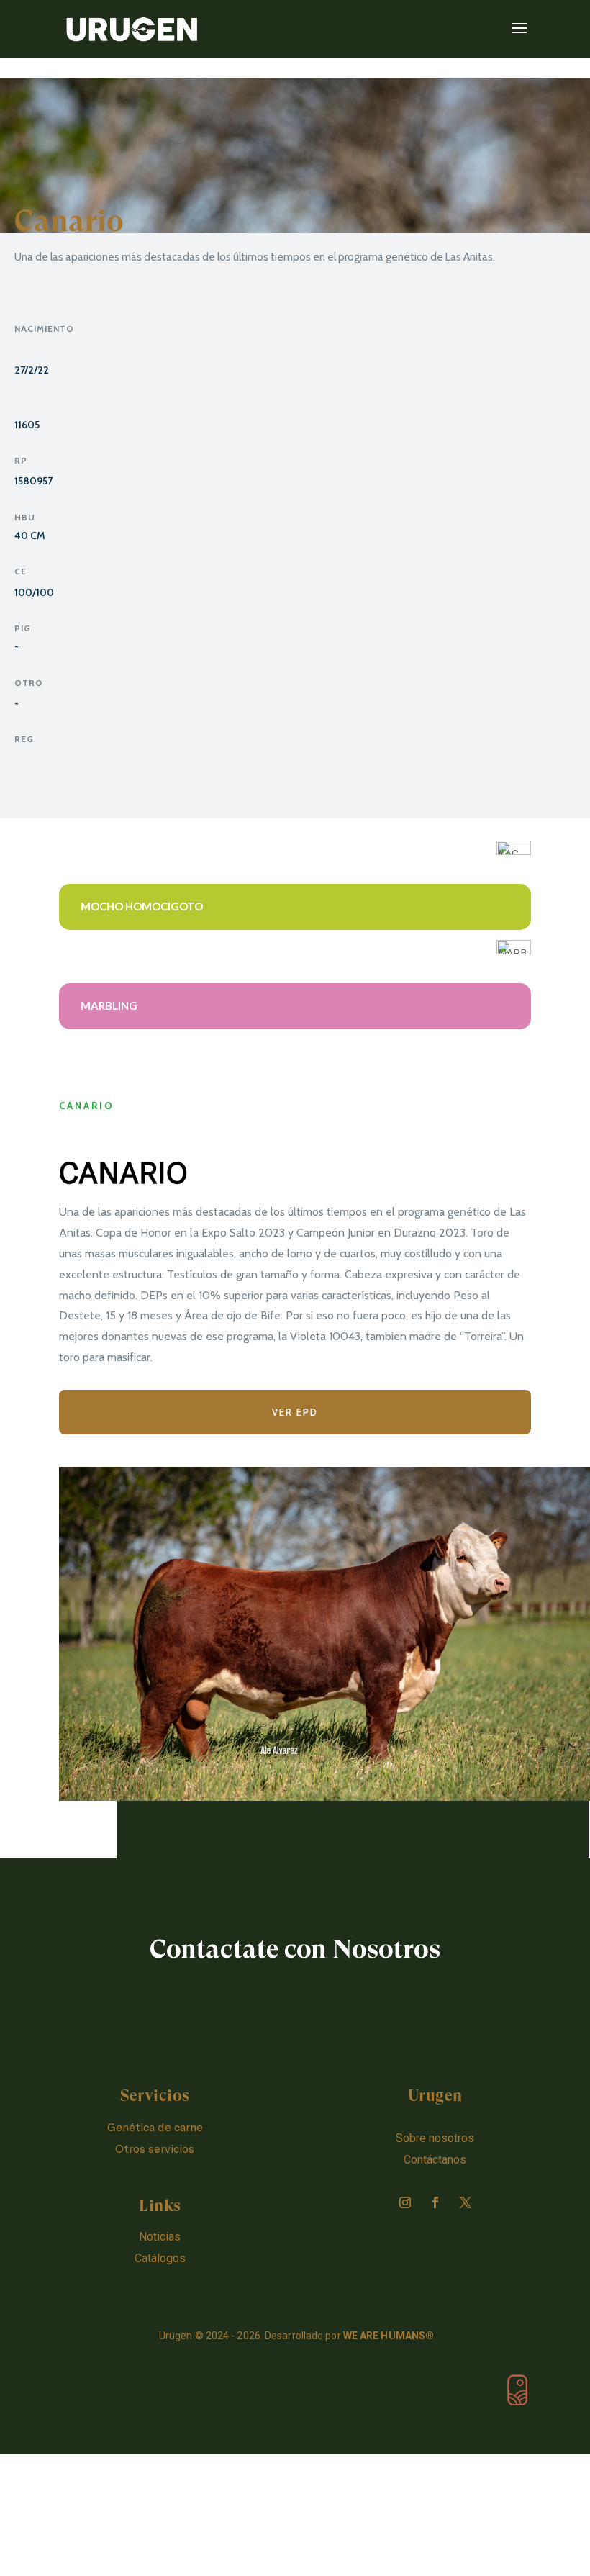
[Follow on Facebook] (435, 2202)
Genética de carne (155, 2127)
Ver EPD (295, 1412)
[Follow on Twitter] (466, 2202)
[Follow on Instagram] (405, 2202)
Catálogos (160, 2258)
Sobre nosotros (435, 2138)
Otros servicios (155, 2148)
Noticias (160, 2237)
